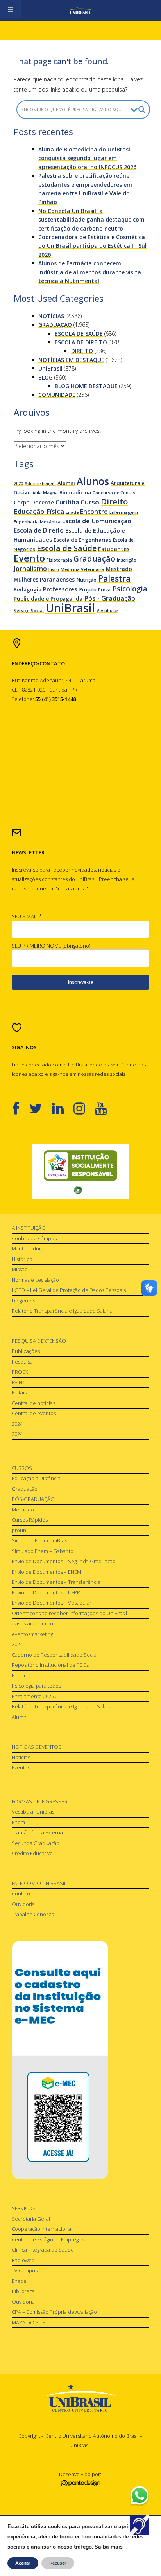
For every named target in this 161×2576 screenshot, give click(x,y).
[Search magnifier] (142, 110)
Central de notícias (33, 1403)
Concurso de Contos (114, 493)
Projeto (88, 590)
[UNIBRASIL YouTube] (106, 1108)
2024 (17, 1424)
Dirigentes (23, 1301)
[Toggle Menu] (11, 9)
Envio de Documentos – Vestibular (52, 1603)
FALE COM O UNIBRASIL (39, 1883)
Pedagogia (28, 589)
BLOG (46, 377)
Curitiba (67, 502)
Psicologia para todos (36, 1686)
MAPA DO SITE (29, 2322)
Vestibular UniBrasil (34, 1812)
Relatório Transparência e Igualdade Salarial (63, 1311)
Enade (72, 512)
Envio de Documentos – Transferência (56, 1582)
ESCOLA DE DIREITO (81, 342)
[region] (80, 1171)
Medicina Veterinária (82, 569)
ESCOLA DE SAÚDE (79, 334)
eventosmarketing (32, 1634)
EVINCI (19, 1382)
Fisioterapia (59, 560)
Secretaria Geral (31, 2219)
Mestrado (119, 569)
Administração (40, 483)
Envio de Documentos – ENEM (47, 1572)
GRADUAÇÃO (55, 325)
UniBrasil (50, 368)
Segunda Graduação (36, 1843)
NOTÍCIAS (51, 316)
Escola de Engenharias (82, 540)
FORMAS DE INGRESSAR (40, 1801)
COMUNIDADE (57, 395)
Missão (20, 1269)
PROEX (20, 1372)
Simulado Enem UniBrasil (41, 1540)
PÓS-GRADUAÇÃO (33, 1499)
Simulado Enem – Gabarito (43, 1551)
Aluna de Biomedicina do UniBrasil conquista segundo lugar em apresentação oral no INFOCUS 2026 (87, 158)
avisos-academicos (34, 1623)
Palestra (114, 578)
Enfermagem (124, 512)
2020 (18, 483)
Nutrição (86, 580)
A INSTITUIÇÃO (29, 1228)
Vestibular (107, 610)
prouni (20, 1530)
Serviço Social (29, 610)
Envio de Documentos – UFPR (46, 1592)
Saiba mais (109, 2547)
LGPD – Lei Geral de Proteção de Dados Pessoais (69, 1290)
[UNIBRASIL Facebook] (21, 1108)
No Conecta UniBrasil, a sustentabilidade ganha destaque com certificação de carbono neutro (91, 220)
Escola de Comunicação (97, 521)
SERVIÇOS (24, 2208)
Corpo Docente (34, 502)
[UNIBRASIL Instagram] (84, 1108)
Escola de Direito (39, 530)
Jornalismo (30, 568)
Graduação (94, 559)
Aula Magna (45, 493)
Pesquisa (22, 1362)
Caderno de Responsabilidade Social (55, 1655)
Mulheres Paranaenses (44, 579)
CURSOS (22, 1468)
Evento (29, 558)
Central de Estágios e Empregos (48, 2239)
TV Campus (25, 2270)
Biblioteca (23, 2291)
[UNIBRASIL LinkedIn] (63, 1108)
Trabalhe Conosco (33, 1914)
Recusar (58, 2563)
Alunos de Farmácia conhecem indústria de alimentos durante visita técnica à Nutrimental (90, 272)
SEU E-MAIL (27, 916)
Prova (104, 590)
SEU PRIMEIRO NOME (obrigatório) (51, 946)
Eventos (21, 1767)
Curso (90, 502)
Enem (18, 1675)
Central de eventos (34, 1413)
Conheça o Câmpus (34, 1238)
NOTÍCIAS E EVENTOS (37, 1747)
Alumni (66, 483)
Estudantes (114, 549)
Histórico (22, 1259)
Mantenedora (28, 1248)
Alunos (93, 481)
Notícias (21, 1757)
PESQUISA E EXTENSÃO (39, 1341)
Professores (60, 589)
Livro (54, 569)
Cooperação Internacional (42, 2229)
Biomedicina (75, 492)
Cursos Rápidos (30, 1520)
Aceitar (23, 2563)
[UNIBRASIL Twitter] (41, 1108)
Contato (21, 1893)
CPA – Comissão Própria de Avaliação (54, 2312)
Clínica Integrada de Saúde (43, 2250)
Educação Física (39, 511)
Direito (114, 501)
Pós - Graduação (110, 598)
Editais (19, 1392)
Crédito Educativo (32, 1853)
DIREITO (82, 351)
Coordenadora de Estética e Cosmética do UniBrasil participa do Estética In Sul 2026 (92, 246)
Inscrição (127, 560)
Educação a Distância (36, 1478)
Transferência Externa (37, 1832)
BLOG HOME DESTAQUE (86, 386)
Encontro (94, 512)
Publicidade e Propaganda (48, 599)
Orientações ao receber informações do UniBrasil (69, 1613)
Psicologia (130, 588)
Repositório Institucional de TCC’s (50, 1665)
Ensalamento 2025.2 (35, 1696)
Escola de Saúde (67, 548)
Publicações (26, 1351)
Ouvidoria (23, 1904)
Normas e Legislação (35, 1280)
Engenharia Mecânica (37, 522)
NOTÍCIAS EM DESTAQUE (71, 360)
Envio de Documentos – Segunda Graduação (64, 1561)
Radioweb (23, 2260)
